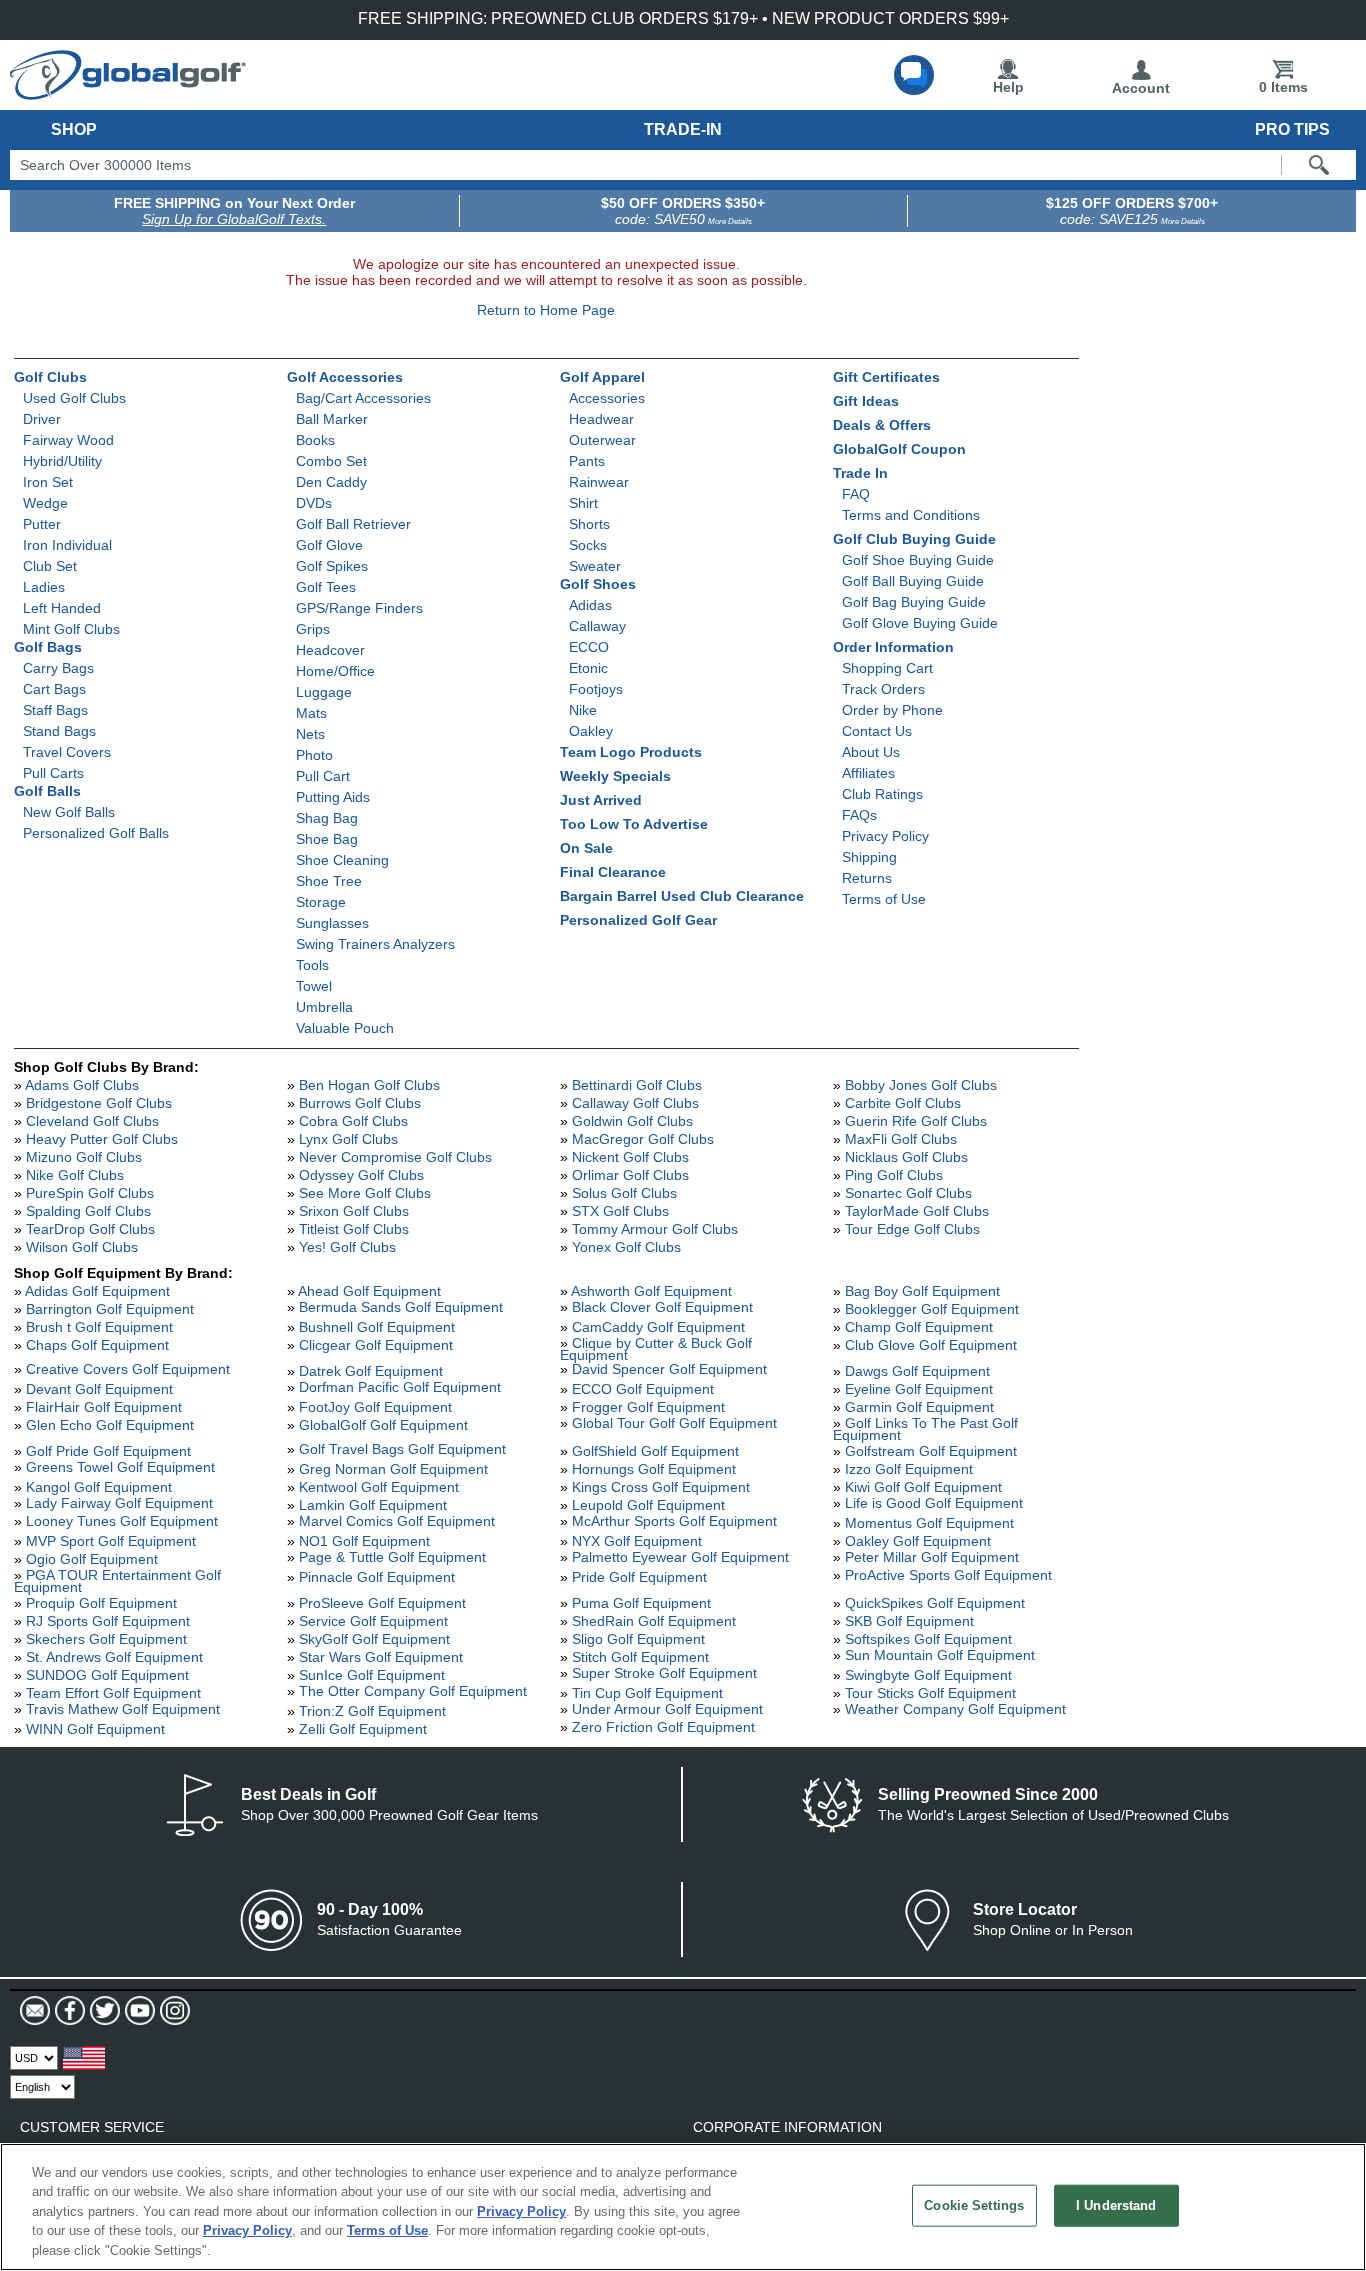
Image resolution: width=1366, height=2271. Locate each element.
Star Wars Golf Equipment (381, 1657)
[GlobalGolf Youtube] (137, 2011)
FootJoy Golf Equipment (375, 1407)
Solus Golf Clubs (624, 1193)
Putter (42, 524)
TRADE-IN (683, 129)
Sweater (595, 566)
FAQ (856, 494)
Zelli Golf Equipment (363, 1729)
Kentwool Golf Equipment (379, 1487)
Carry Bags (58, 668)
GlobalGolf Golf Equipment (383, 1425)
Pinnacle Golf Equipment (377, 1577)
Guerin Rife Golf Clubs (916, 1121)
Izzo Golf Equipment (909, 1469)
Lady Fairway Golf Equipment (119, 1503)
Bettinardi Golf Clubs (637, 1085)
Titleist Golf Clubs (354, 1229)
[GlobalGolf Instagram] (172, 2011)
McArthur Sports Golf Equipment (674, 1521)
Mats (311, 713)
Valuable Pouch (345, 1028)
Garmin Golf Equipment (919, 1407)
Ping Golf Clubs (894, 1175)
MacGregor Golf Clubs (643, 1139)
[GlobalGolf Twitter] (102, 2011)
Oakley (591, 731)
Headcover (330, 650)
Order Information (893, 647)
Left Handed (62, 608)
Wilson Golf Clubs (82, 1247)
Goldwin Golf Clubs (632, 1121)
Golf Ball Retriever (353, 524)
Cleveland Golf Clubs (92, 1121)
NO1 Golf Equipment (364, 1541)
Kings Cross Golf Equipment (661, 1487)
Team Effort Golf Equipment (113, 1693)
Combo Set (331, 461)
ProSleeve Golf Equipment (382, 1603)
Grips (313, 629)
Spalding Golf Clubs (88, 1211)
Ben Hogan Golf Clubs (369, 1085)
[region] (683, 2207)
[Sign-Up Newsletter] (35, 2011)
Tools (312, 965)
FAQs (859, 815)
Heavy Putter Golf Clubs (102, 1139)
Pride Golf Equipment (639, 1577)
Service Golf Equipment (373, 1621)
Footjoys (596, 689)
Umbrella (324, 1007)
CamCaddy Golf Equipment (658, 1327)
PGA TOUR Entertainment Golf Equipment (117, 1581)
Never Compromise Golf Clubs (395, 1157)
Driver (42, 419)
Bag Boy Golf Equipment (922, 1291)
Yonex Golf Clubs (626, 1247)
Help (1008, 87)
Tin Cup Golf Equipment (647, 1693)
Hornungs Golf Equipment (654, 1469)
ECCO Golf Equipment (643, 1389)
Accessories (607, 398)
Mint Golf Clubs (71, 629)
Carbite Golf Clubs (903, 1103)
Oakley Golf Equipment (918, 1541)
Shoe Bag (327, 839)
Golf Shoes (598, 584)
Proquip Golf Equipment (101, 1603)
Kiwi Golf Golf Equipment (923, 1487)
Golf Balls (47, 791)
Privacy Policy (885, 836)
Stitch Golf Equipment (640, 1657)
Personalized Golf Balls (96, 833)
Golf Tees (326, 587)
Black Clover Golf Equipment (662, 1307)
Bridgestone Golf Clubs (99, 1103)
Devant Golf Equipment (99, 1389)
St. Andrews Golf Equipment (114, 1657)
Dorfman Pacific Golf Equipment (400, 1387)
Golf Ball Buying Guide (913, 581)
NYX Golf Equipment (637, 1541)
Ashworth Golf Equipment (651, 1291)
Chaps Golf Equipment (97, 1345)
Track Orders (883, 689)
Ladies (44, 587)
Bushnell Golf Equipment (377, 1327)
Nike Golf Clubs (75, 1175)
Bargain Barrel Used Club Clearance (682, 896)
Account (1141, 88)
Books (315, 440)
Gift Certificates (886, 377)
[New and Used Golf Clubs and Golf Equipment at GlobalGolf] (128, 92)
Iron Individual (67, 545)
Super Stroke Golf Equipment (664, 1673)
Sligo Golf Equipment (638, 1639)
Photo (314, 755)
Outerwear (602, 440)
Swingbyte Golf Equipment (928, 1675)
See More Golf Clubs (365, 1193)
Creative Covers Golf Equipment (128, 1369)
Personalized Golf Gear (638, 920)
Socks (588, 545)
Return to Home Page (546, 310)
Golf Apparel (602, 377)
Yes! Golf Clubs (347, 1247)
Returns (867, 878)
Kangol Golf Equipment (99, 1487)
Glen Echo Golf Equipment (110, 1425)
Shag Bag (327, 818)
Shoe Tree (329, 881)
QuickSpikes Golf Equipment (935, 1603)
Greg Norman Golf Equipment (393, 1469)
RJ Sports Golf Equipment (108, 1621)
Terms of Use (884, 899)
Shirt (583, 503)
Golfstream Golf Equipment (931, 1451)
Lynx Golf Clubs (348, 1139)
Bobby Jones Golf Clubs (921, 1085)
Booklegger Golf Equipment (932, 1309)
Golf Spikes (332, 566)
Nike (583, 710)
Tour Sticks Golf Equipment (930, 1693)
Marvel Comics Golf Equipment (397, 1521)
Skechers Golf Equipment (106, 1639)
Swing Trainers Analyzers (375, 944)
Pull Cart (323, 776)
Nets (310, 734)
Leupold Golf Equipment (648, 1505)
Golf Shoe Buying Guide (918, 560)
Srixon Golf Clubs (354, 1211)
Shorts (589, 524)
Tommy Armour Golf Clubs (655, 1229)
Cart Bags (54, 689)
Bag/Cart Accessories (363, 398)
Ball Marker (332, 419)
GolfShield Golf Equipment (655, 1451)
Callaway (597, 626)
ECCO (589, 647)
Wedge (45, 503)
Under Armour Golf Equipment (667, 1709)
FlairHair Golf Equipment (104, 1407)
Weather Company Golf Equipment (955, 1709)
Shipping (869, 857)
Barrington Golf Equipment (110, 1309)
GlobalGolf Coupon (899, 449)
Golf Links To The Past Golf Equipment (925, 1429)
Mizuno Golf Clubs (84, 1157)
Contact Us (877, 731)
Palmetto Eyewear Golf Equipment (680, 1557)
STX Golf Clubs (620, 1211)
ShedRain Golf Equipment (654, 1621)
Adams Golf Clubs (82, 1085)
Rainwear (599, 482)
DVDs (314, 503)
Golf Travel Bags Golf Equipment (402, 1449)
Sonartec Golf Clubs (908, 1193)
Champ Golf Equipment (919, 1327)
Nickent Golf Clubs (630, 1157)
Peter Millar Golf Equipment (932, 1557)
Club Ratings (882, 794)
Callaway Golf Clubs (635, 1103)
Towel (314, 986)
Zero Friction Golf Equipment (663, 1727)
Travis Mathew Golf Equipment (123, 1709)
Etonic (588, 668)
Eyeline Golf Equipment (919, 1389)
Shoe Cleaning (342, 860)
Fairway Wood (68, 440)
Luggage (324, 692)
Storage (321, 902)
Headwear (601, 419)
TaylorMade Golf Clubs (917, 1211)
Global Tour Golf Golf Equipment (674, 1423)
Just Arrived (601, 800)
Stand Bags (59, 731)
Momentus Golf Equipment (929, 1523)
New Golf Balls (69, 812)
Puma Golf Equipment (641, 1603)
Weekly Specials (615, 776)
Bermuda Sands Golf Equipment (401, 1307)
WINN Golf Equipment (95, 1729)
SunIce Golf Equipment (372, 1675)
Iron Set (48, 482)
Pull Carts (53, 773)
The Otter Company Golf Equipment (413, 1691)
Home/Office (335, 671)
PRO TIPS (1292, 129)
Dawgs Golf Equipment (917, 1371)
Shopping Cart (887, 668)
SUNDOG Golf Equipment (107, 1675)
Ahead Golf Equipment (369, 1291)
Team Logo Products (631, 752)
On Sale (586, 848)
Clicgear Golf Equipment (376, 1345)
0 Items (1283, 87)
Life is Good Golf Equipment (934, 1503)
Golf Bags (48, 647)
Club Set (50, 566)
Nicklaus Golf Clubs (906, 1157)
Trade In (860, 473)
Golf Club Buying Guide (914, 539)
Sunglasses (332, 923)
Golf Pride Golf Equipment (108, 1451)
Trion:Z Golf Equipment (372, 1711)
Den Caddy (331, 482)
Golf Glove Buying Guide (920, 623)
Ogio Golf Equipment (92, 1559)
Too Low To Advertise (634, 824)
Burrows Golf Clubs (360, 1103)
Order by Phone (892, 710)
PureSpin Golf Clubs (90, 1193)
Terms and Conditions (911, 515)
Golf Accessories (345, 377)
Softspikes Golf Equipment (928, 1639)
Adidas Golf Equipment (97, 1291)
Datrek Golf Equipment (371, 1371)
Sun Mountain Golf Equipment (940, 1655)
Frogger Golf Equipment (648, 1407)
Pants (587, 461)
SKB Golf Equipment (909, 1621)
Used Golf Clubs (74, 398)
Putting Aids (333, 797)
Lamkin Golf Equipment (373, 1505)
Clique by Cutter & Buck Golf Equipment (656, 1349)
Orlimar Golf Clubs (630, 1175)
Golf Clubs (50, 377)
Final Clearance (613, 872)
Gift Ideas (866, 401)
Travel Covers (67, 752)
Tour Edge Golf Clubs (912, 1229)
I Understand (1116, 2205)
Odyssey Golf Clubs (361, 1175)
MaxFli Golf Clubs (901, 1139)
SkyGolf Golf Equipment (374, 1639)
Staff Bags (55, 710)
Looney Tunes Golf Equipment (122, 1521)
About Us (871, 752)
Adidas (590, 605)
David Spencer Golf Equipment (669, 1369)
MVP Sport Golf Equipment (111, 1541)
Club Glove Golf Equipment (931, 1345)
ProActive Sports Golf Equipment (948, 1575)
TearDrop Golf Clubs (90, 1229)
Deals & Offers (882, 425)
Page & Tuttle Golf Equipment (392, 1557)
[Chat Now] (914, 75)
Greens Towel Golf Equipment (120, 1467)
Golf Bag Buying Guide (914, 602)
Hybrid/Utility (62, 461)
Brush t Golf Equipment (99, 1327)
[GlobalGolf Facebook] (67, 2011)
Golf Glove (329, 545)
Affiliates (868, 773)
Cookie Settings (974, 2205)
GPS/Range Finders (359, 608)
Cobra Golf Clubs (353, 1121)
